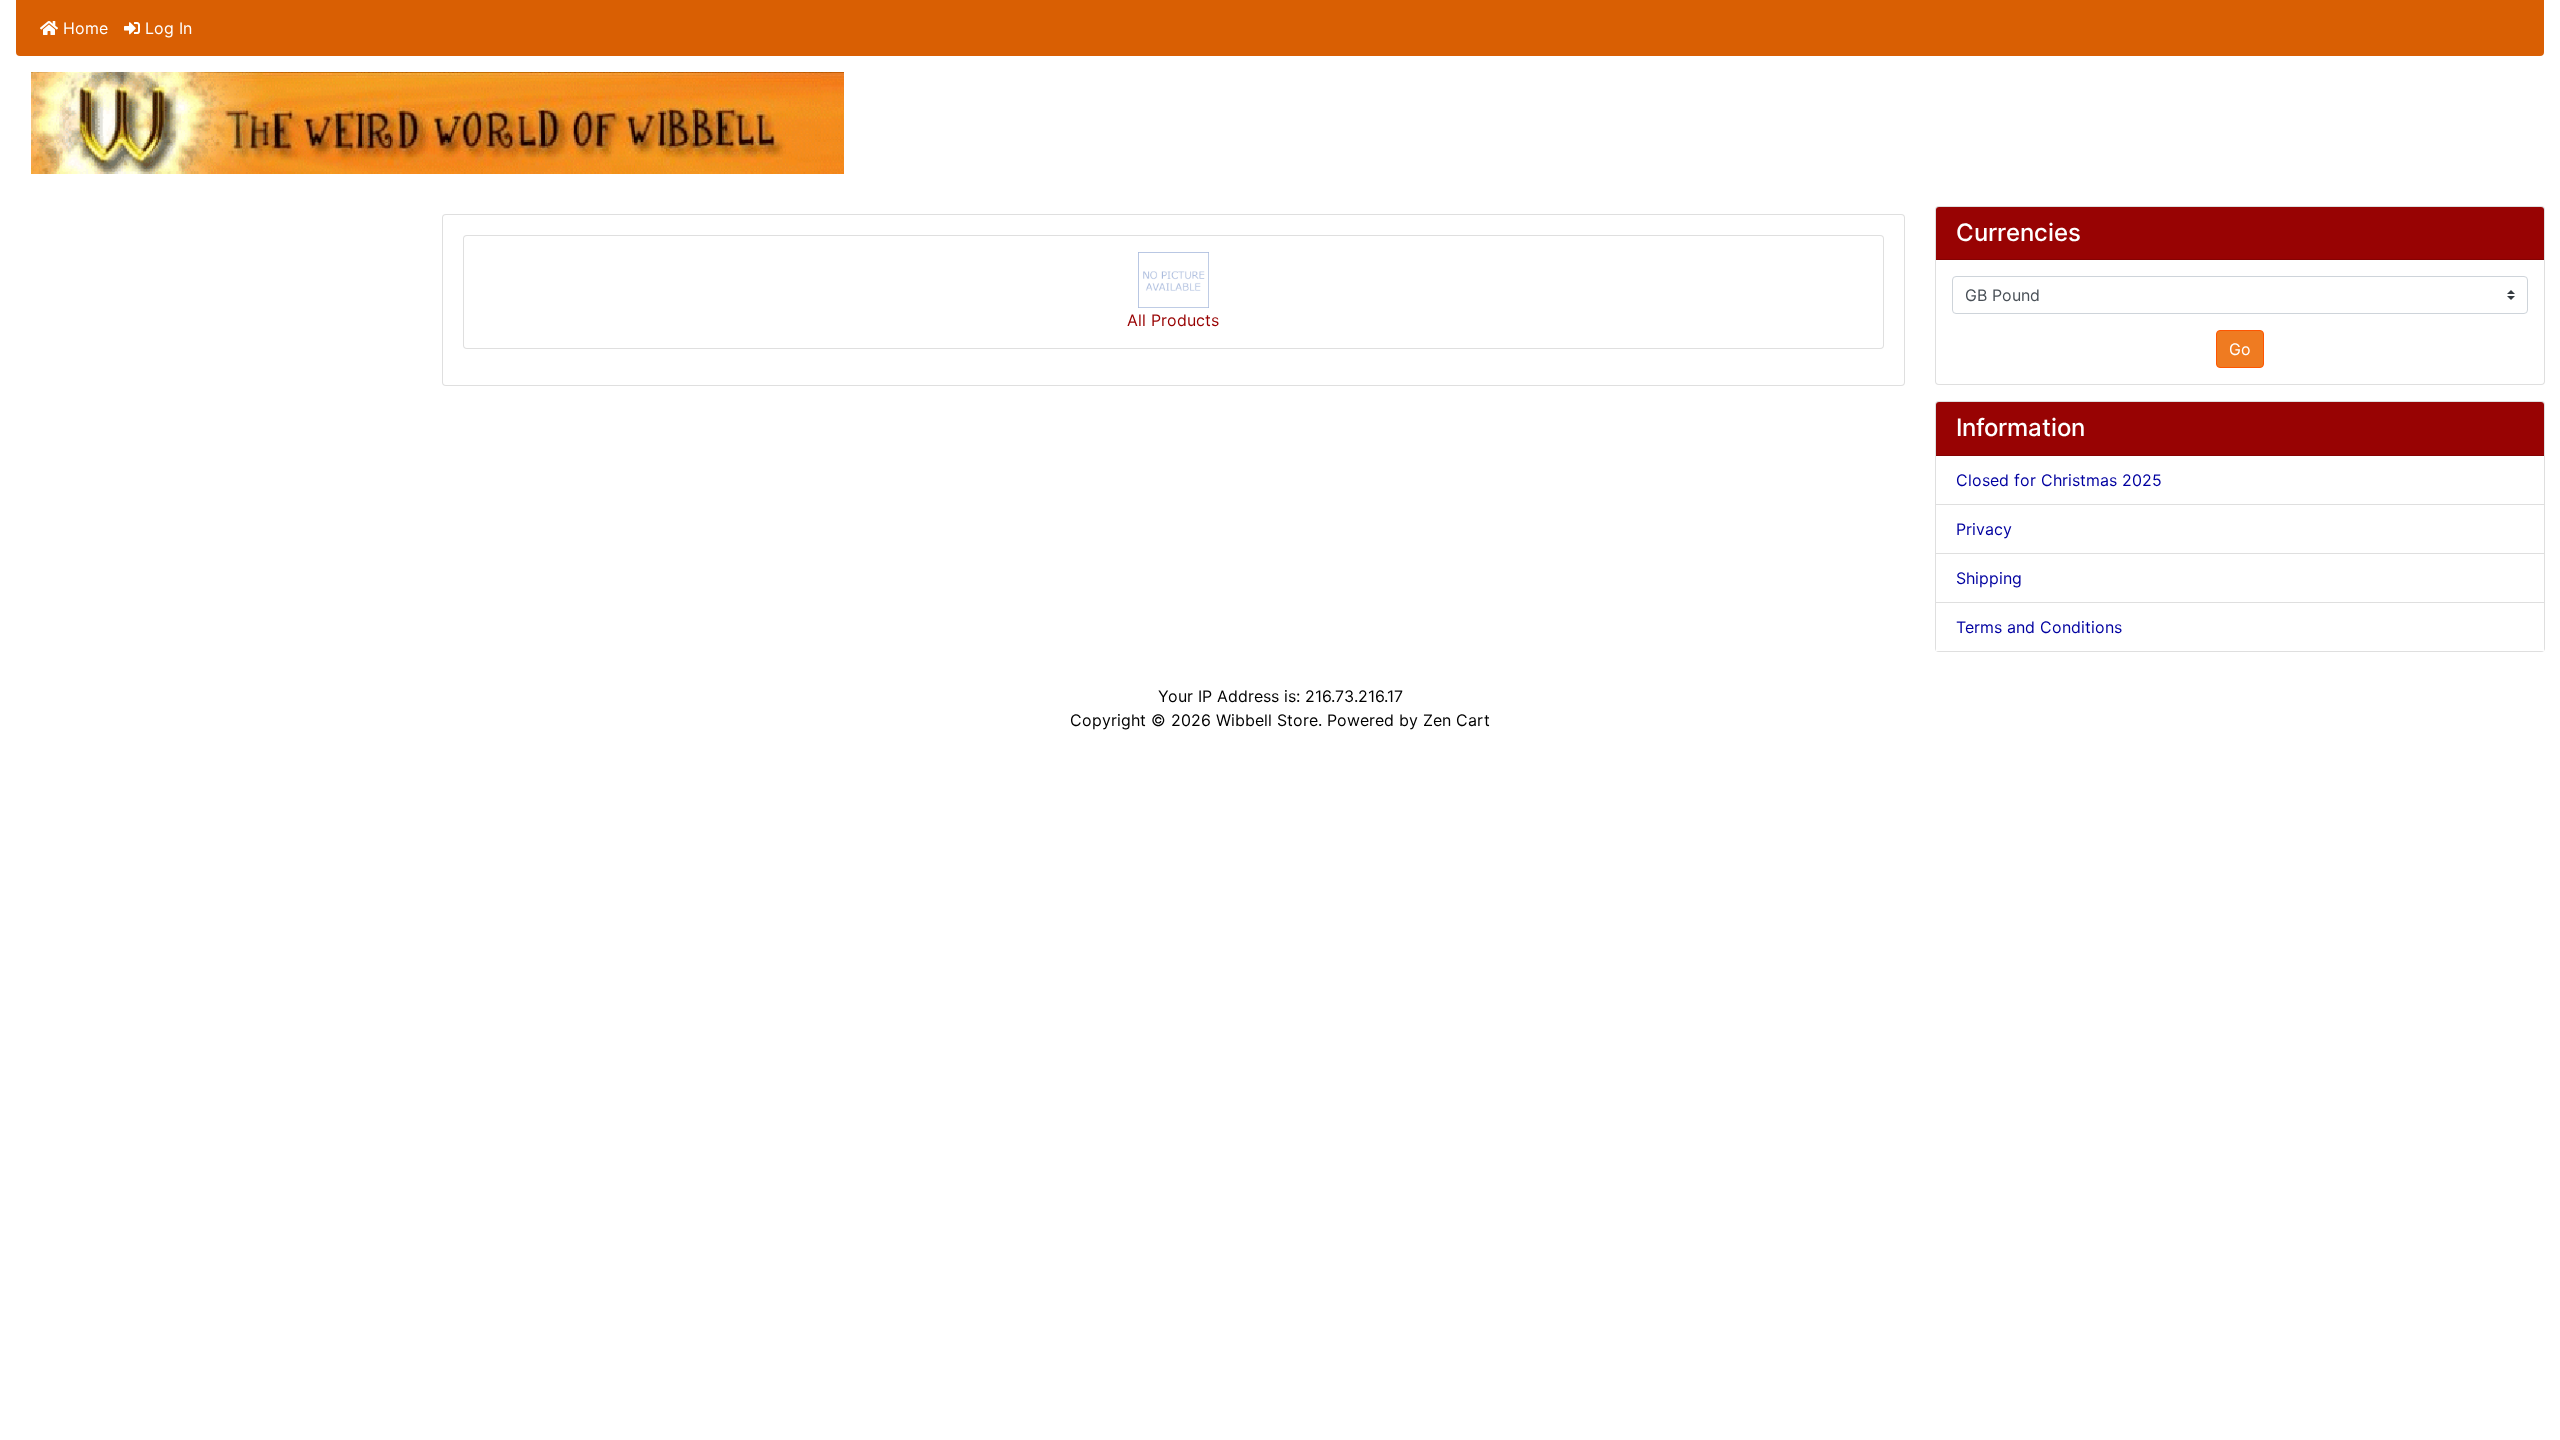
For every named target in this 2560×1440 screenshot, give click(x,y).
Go (2240, 349)
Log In (166, 28)
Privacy (1984, 529)
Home (83, 28)
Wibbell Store (1267, 720)
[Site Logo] (437, 121)
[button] (2523, 1341)
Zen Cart (1456, 720)
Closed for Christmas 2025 (2059, 480)
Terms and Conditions (2039, 627)
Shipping (1989, 578)
